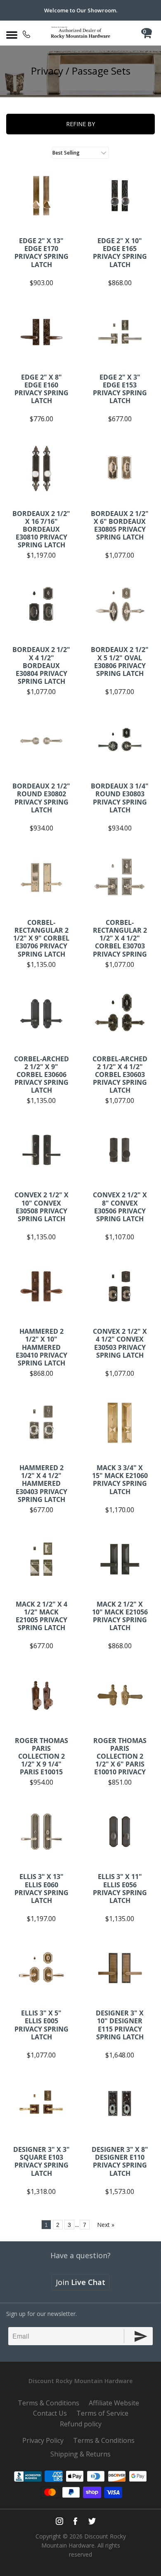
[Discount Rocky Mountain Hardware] (81, 33)
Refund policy (81, 2424)
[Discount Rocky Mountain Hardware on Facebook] (75, 2521)
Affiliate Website (114, 2403)
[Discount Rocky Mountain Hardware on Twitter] (92, 2521)
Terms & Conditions (49, 2403)
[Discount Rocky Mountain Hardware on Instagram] (59, 2521)
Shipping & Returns (80, 2454)
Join (80, 2282)
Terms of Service (102, 2413)
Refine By (80, 124)
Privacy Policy (43, 2440)
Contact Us (50, 2413)
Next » (106, 2225)
